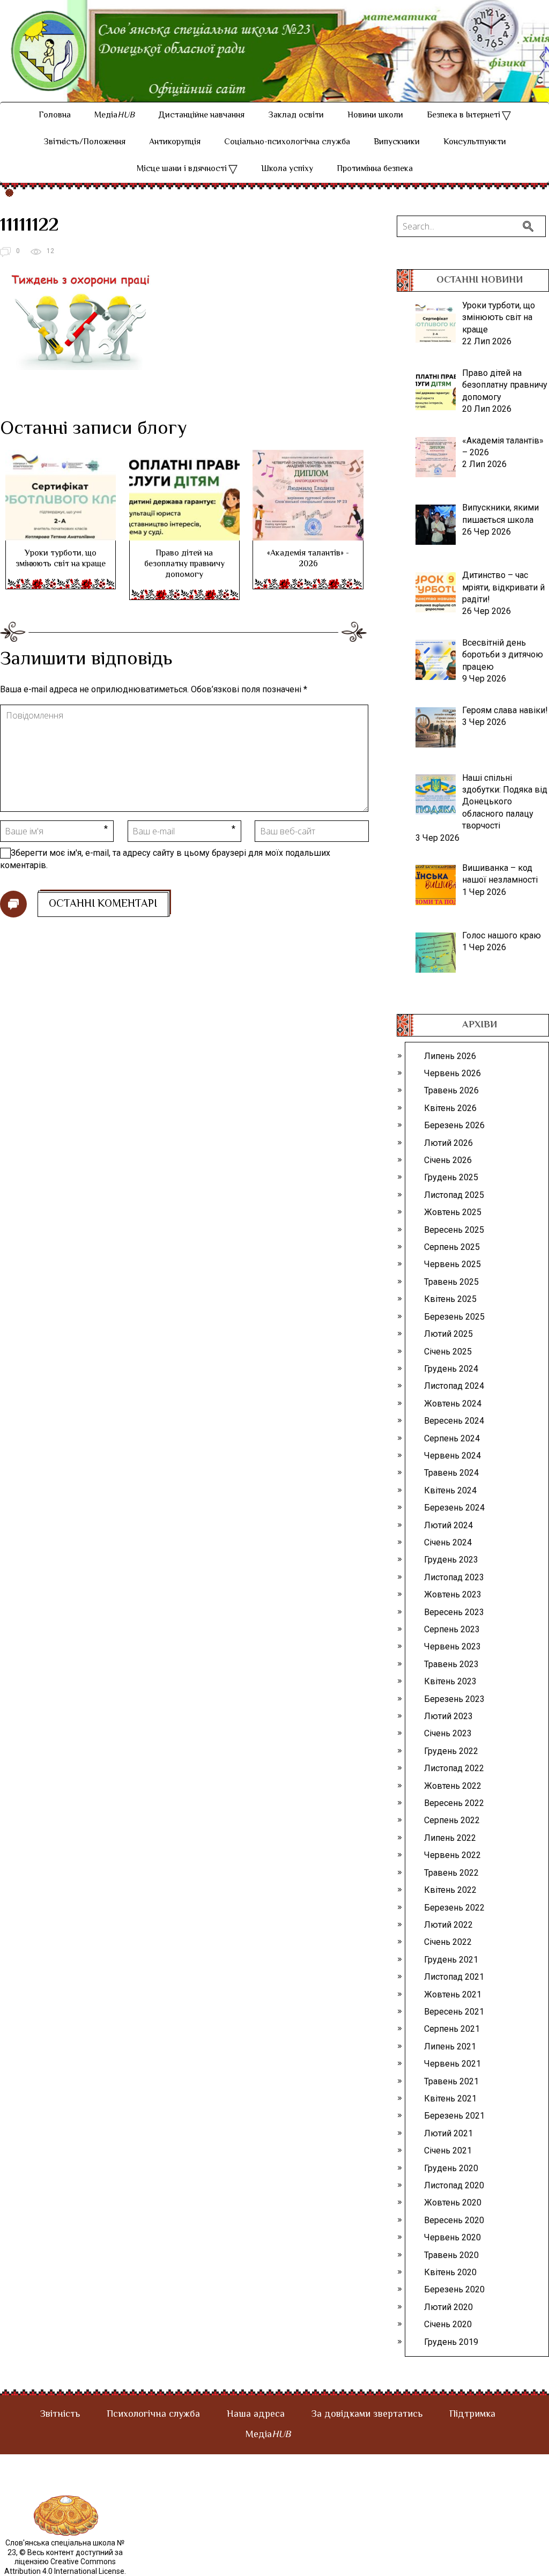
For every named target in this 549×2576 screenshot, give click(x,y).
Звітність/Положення (84, 142)
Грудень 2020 (451, 2168)
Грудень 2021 (451, 1960)
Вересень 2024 (454, 1421)
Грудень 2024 (451, 1369)
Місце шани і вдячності (182, 169)
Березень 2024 (454, 1508)
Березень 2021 (454, 2116)
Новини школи (375, 116)
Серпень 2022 (452, 1820)
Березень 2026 (454, 1125)
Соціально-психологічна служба (287, 142)
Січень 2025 (448, 1352)
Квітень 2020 (450, 2272)
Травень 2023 (451, 1664)
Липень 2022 (450, 1838)
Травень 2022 (451, 1873)
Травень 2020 (451, 2255)
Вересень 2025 (454, 1230)
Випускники (397, 142)
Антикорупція (175, 142)
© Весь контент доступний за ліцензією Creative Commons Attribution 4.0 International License (64, 2562)
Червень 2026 (452, 1073)
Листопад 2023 (454, 1577)
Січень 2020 (448, 2324)
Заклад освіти (296, 116)
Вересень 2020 (454, 2220)
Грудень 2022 (451, 1751)
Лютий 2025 (448, 1334)
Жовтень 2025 (453, 1212)
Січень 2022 (448, 1942)
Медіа (114, 116)
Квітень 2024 (450, 1490)
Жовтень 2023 (453, 1594)
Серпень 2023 (452, 1629)
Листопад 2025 (454, 1195)
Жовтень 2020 (453, 2203)
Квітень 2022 (450, 1890)
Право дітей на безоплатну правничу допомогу (184, 564)
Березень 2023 (454, 1699)
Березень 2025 (454, 1317)
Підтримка (472, 2415)
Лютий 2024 (448, 1525)
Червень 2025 (452, 1264)
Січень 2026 (448, 1160)
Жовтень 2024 (453, 1404)
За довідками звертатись (367, 2415)
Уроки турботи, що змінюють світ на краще (61, 559)
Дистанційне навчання (201, 116)
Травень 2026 (451, 1090)
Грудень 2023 (451, 1560)
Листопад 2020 (454, 2185)
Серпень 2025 (452, 1247)
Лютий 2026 (448, 1143)
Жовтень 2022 (453, 1786)
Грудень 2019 (451, 2342)
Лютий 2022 (448, 1925)
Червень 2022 (452, 1855)
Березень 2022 (454, 1908)
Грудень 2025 (451, 1177)
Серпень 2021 (452, 2029)
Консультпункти (475, 142)
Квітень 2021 (450, 2098)
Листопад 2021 (454, 1977)
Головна (55, 116)
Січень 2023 (448, 1733)
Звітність (60, 2415)
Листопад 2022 (454, 1768)
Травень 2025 (451, 1282)
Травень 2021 (451, 2081)
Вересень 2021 (454, 2012)
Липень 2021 (450, 2046)
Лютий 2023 (448, 1716)
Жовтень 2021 (453, 1994)
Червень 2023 (452, 1646)
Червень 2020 (452, 2237)
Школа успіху (287, 169)
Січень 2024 (448, 1542)
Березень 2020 (454, 2289)
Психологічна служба (153, 2415)
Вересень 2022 (454, 1803)
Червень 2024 (452, 1456)
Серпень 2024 (452, 1438)
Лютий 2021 (448, 2133)
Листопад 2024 (454, 1386)
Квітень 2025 (450, 1299)
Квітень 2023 (450, 1681)
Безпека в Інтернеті (463, 116)
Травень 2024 (451, 1473)
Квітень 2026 (450, 1108)
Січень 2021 (448, 2151)
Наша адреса (256, 2415)
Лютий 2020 (448, 2307)
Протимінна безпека (375, 169)
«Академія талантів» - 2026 (308, 559)
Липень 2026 (450, 1056)
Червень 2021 (452, 2064)
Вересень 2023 (454, 1612)
